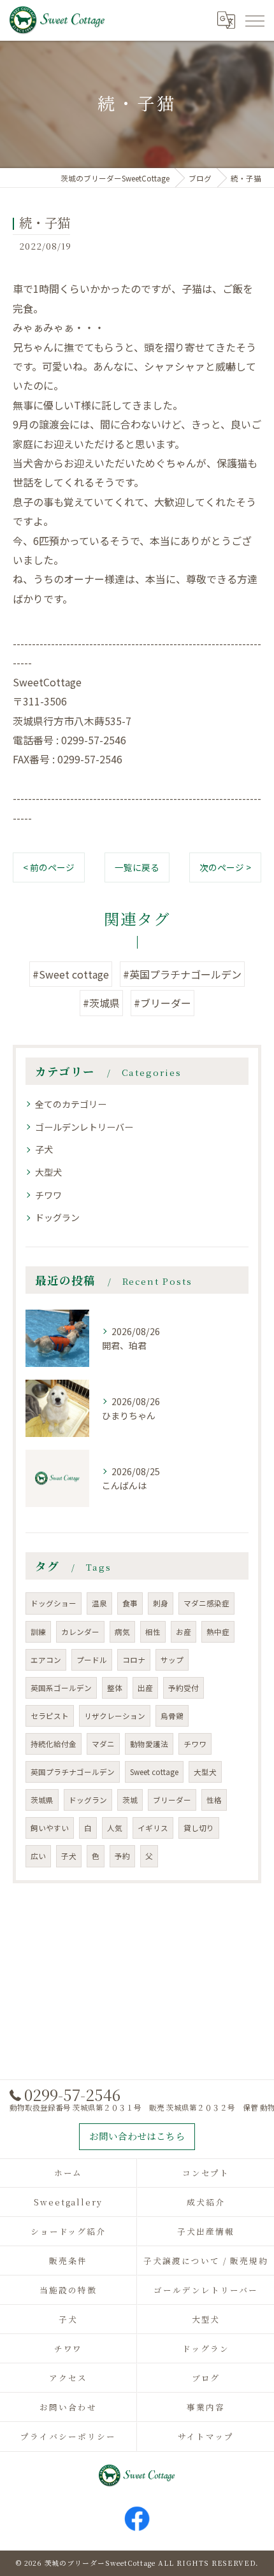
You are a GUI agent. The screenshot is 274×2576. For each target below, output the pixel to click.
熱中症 (218, 1632)
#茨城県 (101, 1003)
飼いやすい (50, 1828)
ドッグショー (54, 1603)
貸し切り (199, 1828)
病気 (122, 1632)
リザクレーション (115, 1716)
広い (38, 1856)
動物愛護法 (149, 1744)
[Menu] (254, 20)
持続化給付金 (54, 1744)
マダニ (103, 1744)
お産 (184, 1632)
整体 (115, 1688)
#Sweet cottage (71, 974)
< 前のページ (49, 867)
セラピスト (50, 1716)
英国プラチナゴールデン (73, 1772)
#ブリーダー (162, 1003)
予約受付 (184, 1688)
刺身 (161, 1603)
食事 (130, 1603)
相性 (153, 1632)
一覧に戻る (137, 867)
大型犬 (48, 1172)
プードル (92, 1660)
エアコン (46, 1660)
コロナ (134, 1660)
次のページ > (225, 867)
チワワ (48, 1195)
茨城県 (42, 1800)
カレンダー (80, 1632)
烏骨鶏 (172, 1716)
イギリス (153, 1828)
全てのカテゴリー (71, 1104)
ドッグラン (57, 1217)
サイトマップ (206, 2436)
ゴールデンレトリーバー (84, 1127)
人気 (115, 1828)
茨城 (130, 1800)
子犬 (44, 1149)
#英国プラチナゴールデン (182, 974)
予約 (122, 1856)
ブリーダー (172, 1800)
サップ (172, 1660)
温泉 (99, 1603)
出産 (145, 1688)
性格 (214, 1800)
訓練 (38, 1632)
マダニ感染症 (206, 1603)
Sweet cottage (154, 1772)
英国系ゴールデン (61, 1688)
